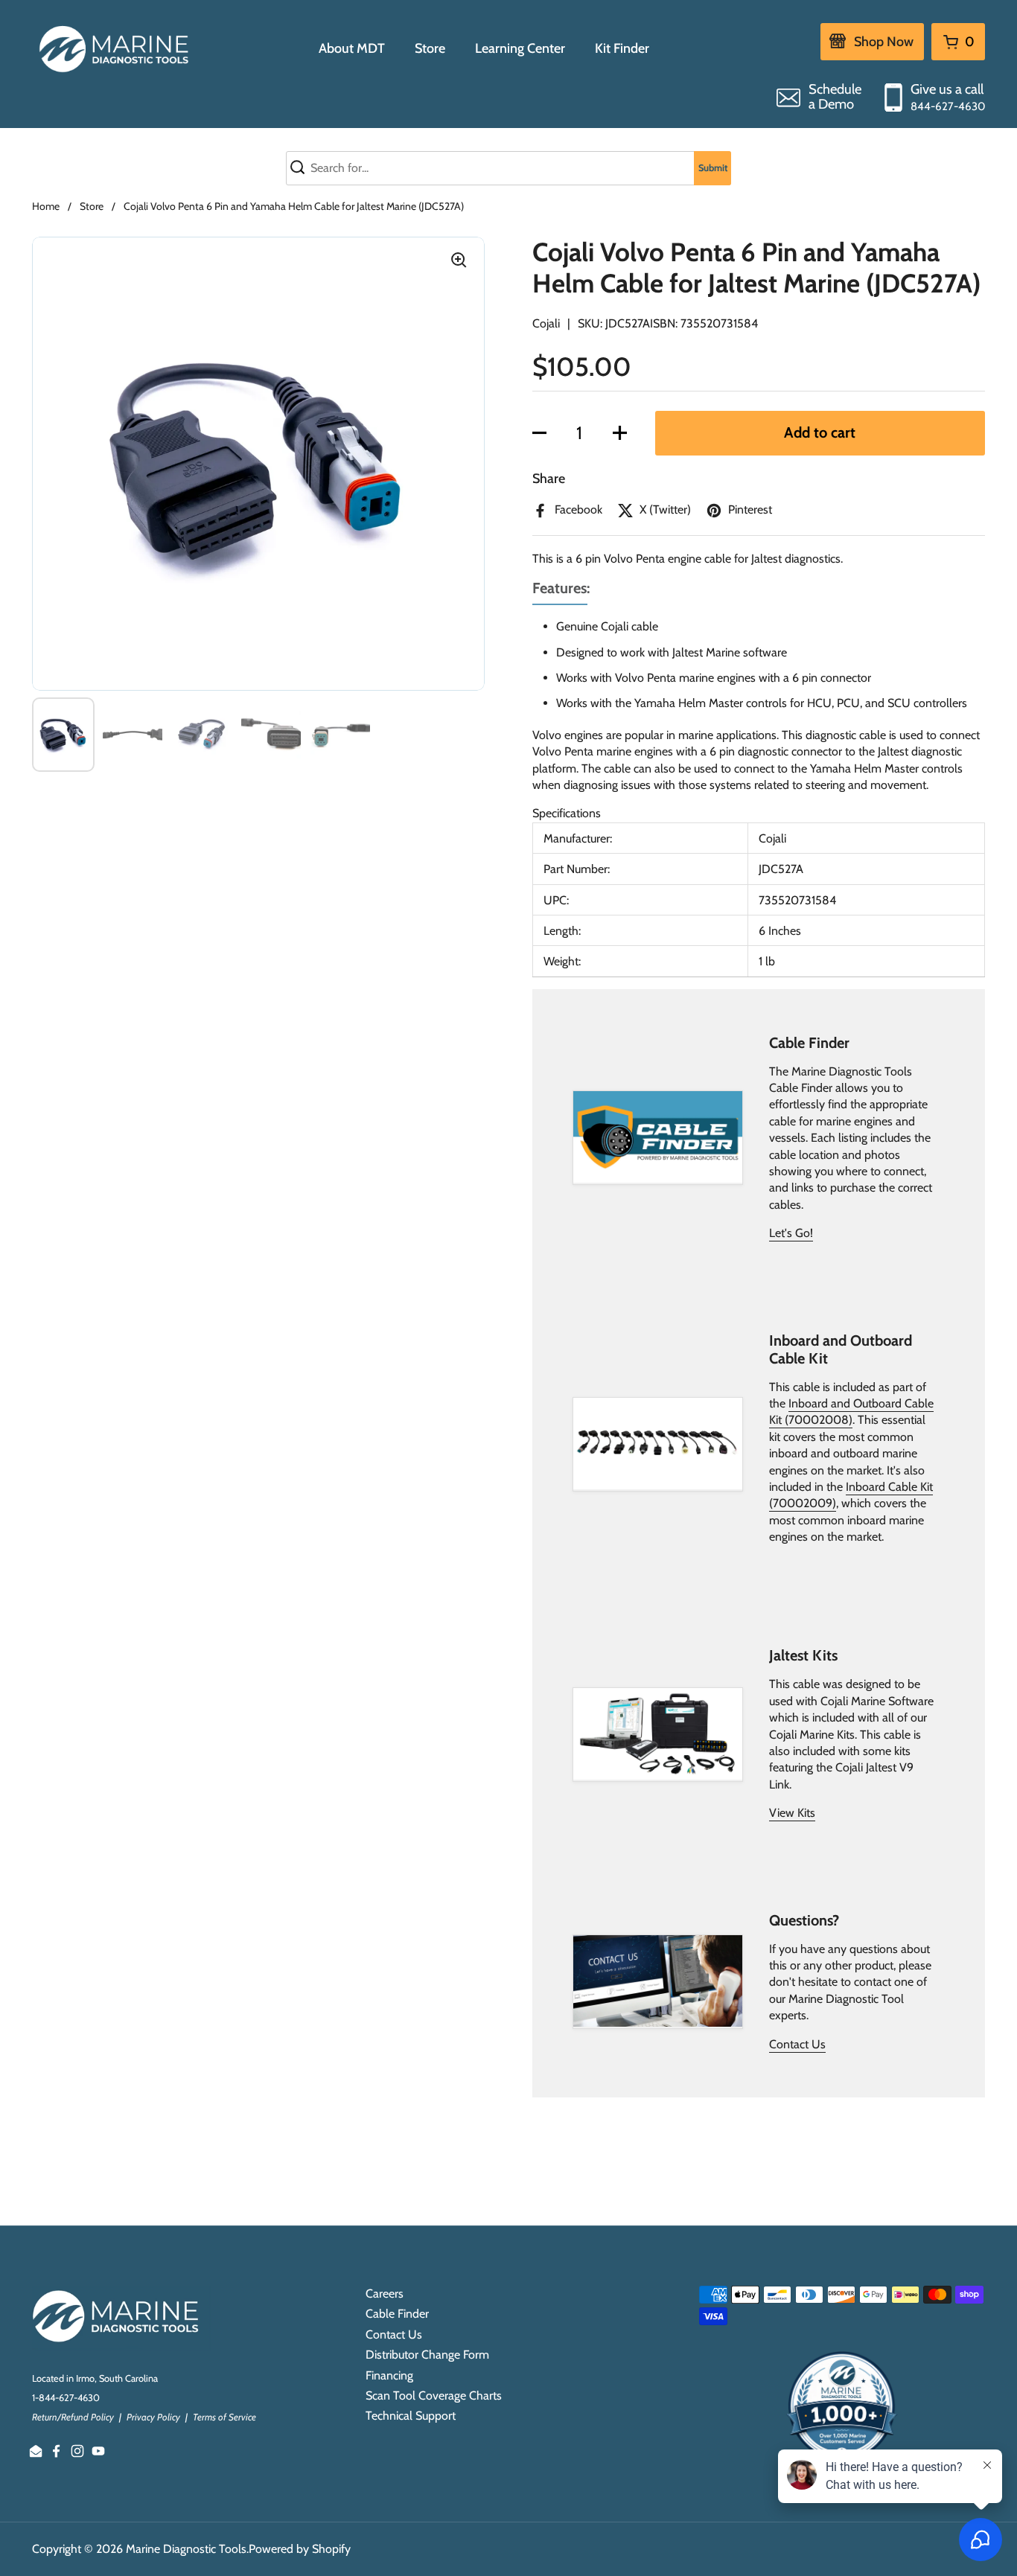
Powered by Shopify (300, 2549)
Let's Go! (791, 1233)
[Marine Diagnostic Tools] (116, 48)
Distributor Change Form (427, 2355)
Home (46, 206)
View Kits (792, 1813)
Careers (385, 2294)
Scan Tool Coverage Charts (434, 2396)
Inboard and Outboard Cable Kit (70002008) (851, 1412)
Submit (713, 168)
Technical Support (411, 2416)
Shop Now (884, 42)
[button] (539, 433)
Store (92, 206)
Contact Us (797, 2044)
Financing (389, 2375)
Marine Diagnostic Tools (186, 2549)
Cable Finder (397, 2314)
